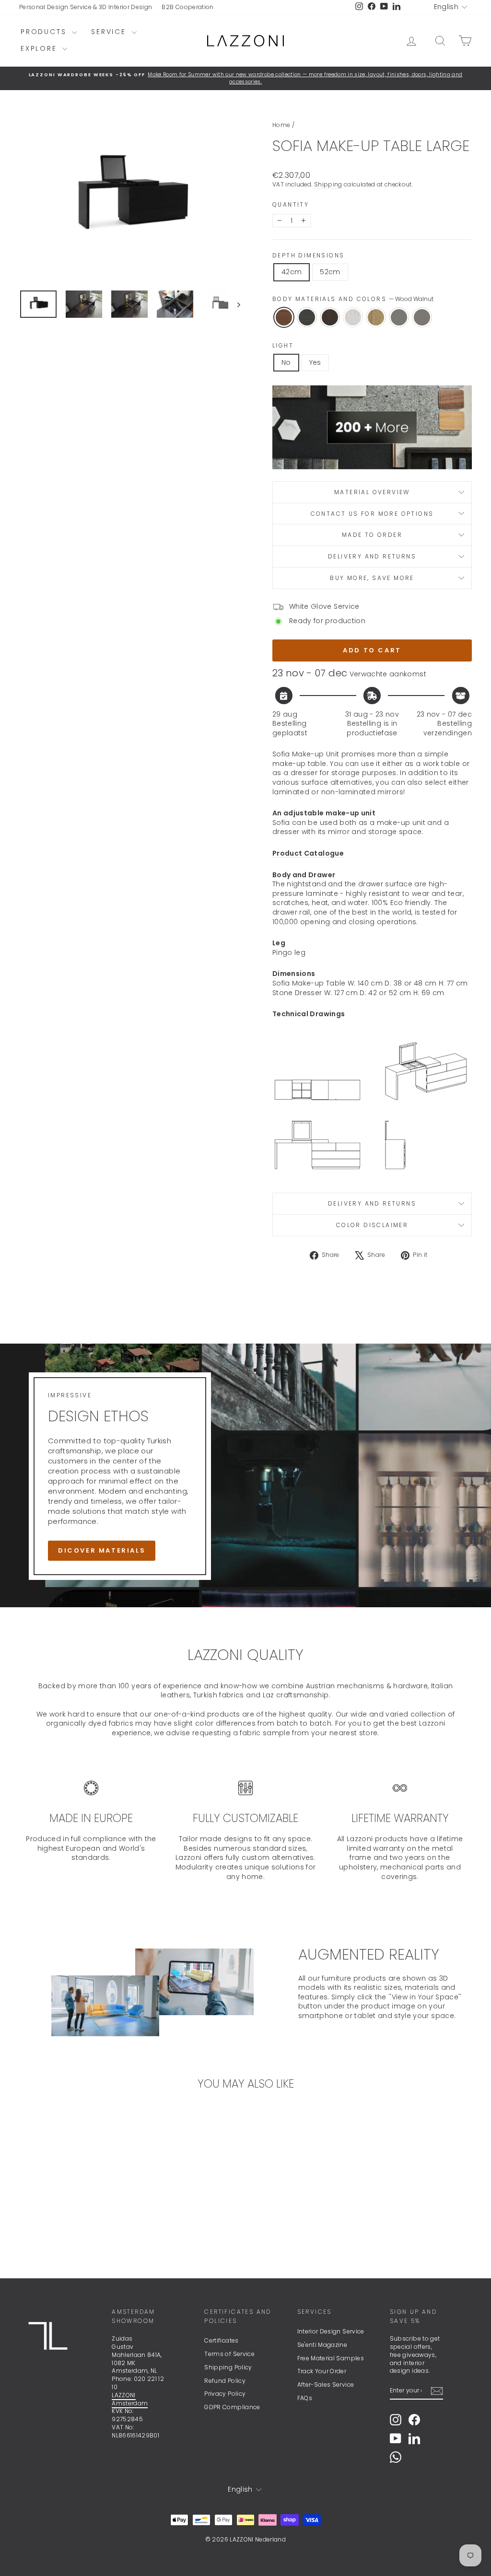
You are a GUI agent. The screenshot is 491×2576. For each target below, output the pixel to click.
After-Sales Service (326, 2385)
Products (45, 32)
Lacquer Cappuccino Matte (399, 317)
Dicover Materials (102, 1550)
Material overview (372, 492)
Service (110, 32)
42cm (292, 272)
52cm (330, 272)
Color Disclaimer (372, 1225)
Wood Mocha (330, 317)
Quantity (291, 205)
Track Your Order (322, 2371)
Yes (315, 362)
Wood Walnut (284, 317)
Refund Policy (225, 2381)
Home (281, 125)
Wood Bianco (353, 317)
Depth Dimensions (308, 255)
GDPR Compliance (232, 2407)
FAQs (305, 2398)
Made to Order (372, 535)
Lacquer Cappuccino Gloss (422, 317)
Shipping (328, 185)
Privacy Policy (225, 2394)
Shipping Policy (228, 2367)
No (286, 362)
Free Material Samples (331, 2358)
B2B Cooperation (187, 7)
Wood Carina (376, 317)
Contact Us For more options (372, 514)
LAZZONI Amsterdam (130, 2399)
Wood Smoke (307, 317)
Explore (40, 48)
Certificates (221, 2340)
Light (283, 346)
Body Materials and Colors (353, 299)
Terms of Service (229, 2354)
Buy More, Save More (372, 578)
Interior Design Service (331, 2331)
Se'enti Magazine (322, 2345)
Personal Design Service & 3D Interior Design (86, 7)
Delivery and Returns (372, 556)
